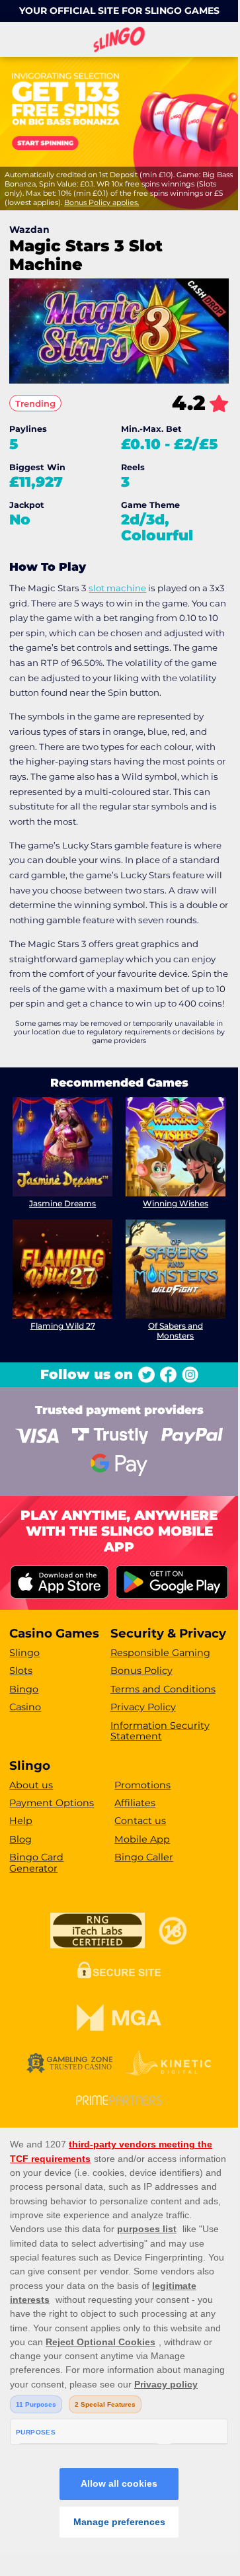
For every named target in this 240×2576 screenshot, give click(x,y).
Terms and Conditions (163, 1689)
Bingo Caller (144, 1857)
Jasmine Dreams (62, 1203)
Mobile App (142, 1839)
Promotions (142, 1785)
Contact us (140, 1821)
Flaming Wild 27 (63, 1326)
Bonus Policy (141, 1671)
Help (21, 1821)
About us (31, 1785)
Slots (21, 1671)
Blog (20, 1839)
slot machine (117, 588)
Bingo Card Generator (36, 1863)
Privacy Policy (143, 1707)
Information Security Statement (160, 1731)
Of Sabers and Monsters (176, 1330)
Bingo (24, 1689)
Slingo (24, 1653)
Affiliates (135, 1803)
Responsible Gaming (160, 1653)
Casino (25, 1707)
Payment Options (52, 1803)
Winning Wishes (176, 1203)
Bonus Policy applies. (101, 202)
